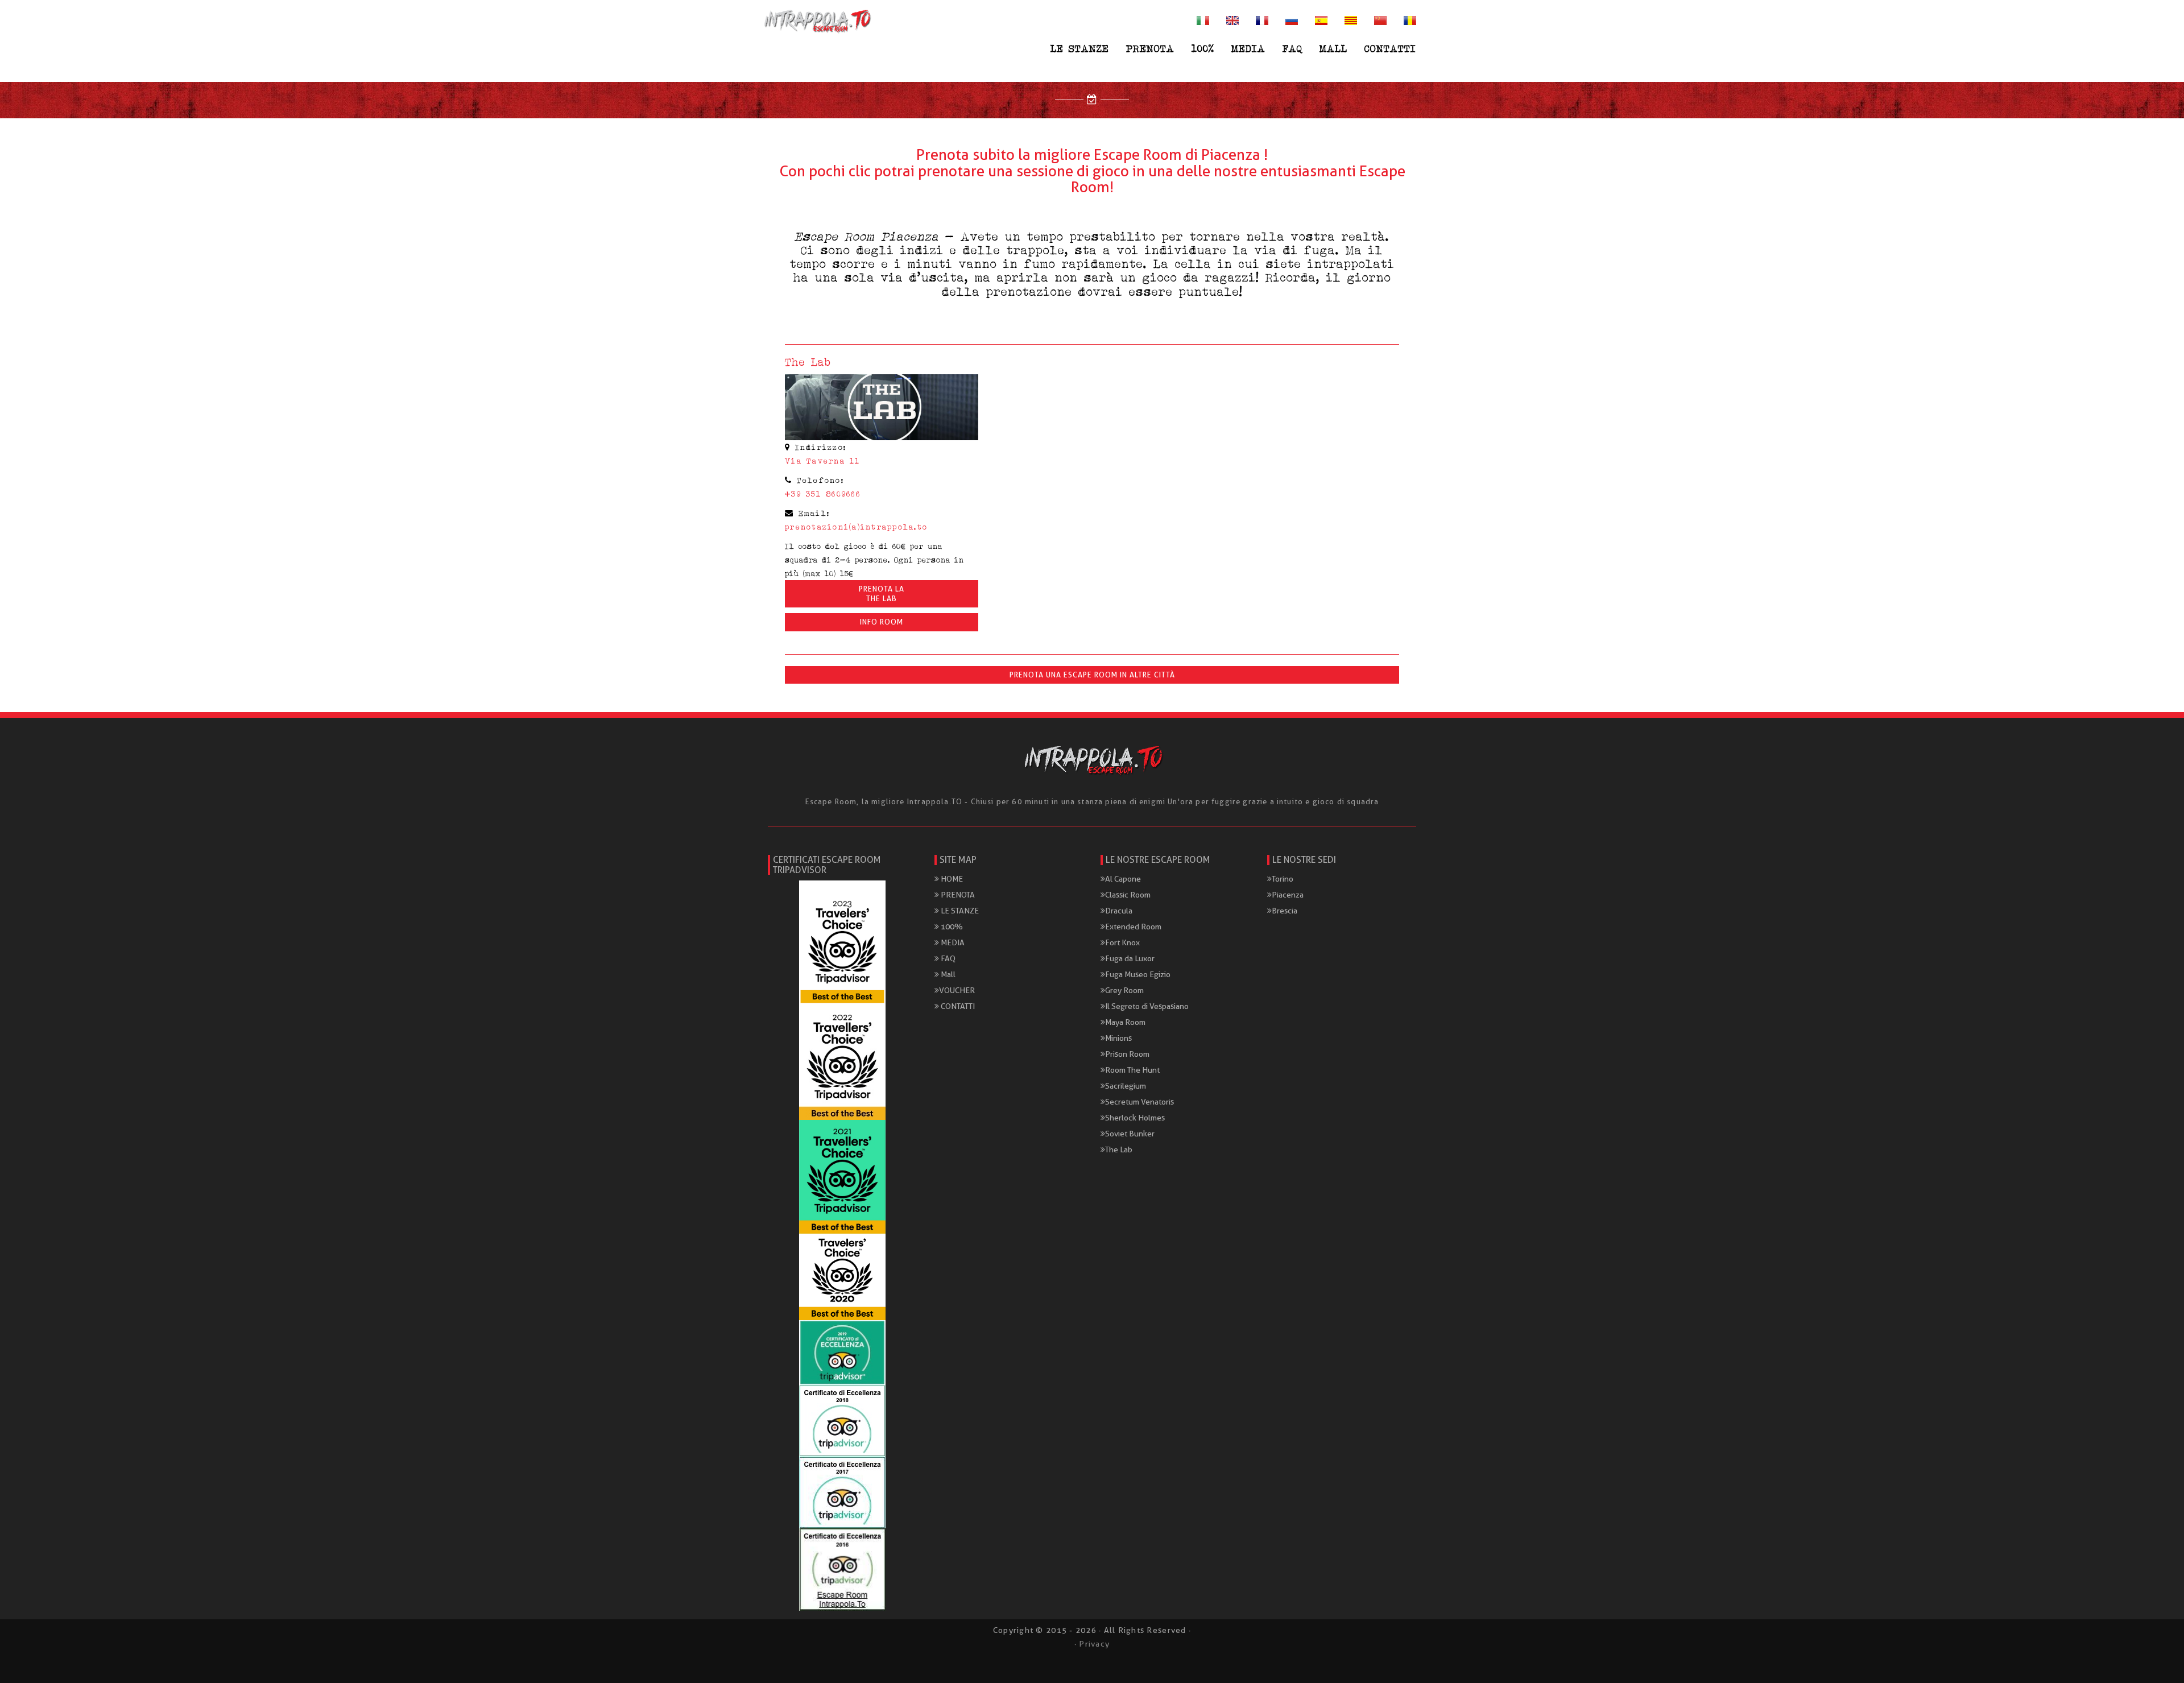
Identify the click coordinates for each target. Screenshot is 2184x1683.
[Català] (1351, 20)
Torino (1283, 879)
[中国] (1380, 20)
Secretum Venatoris (1139, 1102)
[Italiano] (1203, 20)
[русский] (1292, 20)
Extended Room (1133, 927)
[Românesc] (1410, 20)
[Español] (1321, 20)
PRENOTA (1150, 48)
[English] (1232, 20)
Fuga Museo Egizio (1138, 974)
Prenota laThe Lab (882, 594)
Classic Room (1128, 895)
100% (1203, 48)
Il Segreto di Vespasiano (1147, 1006)
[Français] (1262, 20)
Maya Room (1125, 1022)
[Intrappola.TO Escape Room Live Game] (816, 20)
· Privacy (1092, 1644)
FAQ (1292, 48)
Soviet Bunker (1130, 1134)
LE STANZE (1080, 48)
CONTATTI (1390, 48)
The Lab (1119, 1149)
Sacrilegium (1126, 1086)
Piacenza (1288, 895)
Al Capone (1123, 879)
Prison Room (1127, 1054)
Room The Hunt (1132, 1070)
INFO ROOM (882, 622)
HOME (951, 879)
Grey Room (1124, 990)
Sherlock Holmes (1135, 1118)
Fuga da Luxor (1130, 958)
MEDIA (1248, 48)
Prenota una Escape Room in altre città (1092, 675)
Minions (1118, 1038)
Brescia (1285, 911)
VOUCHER (957, 990)
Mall (1333, 48)
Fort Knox (1122, 942)
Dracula (1119, 911)
